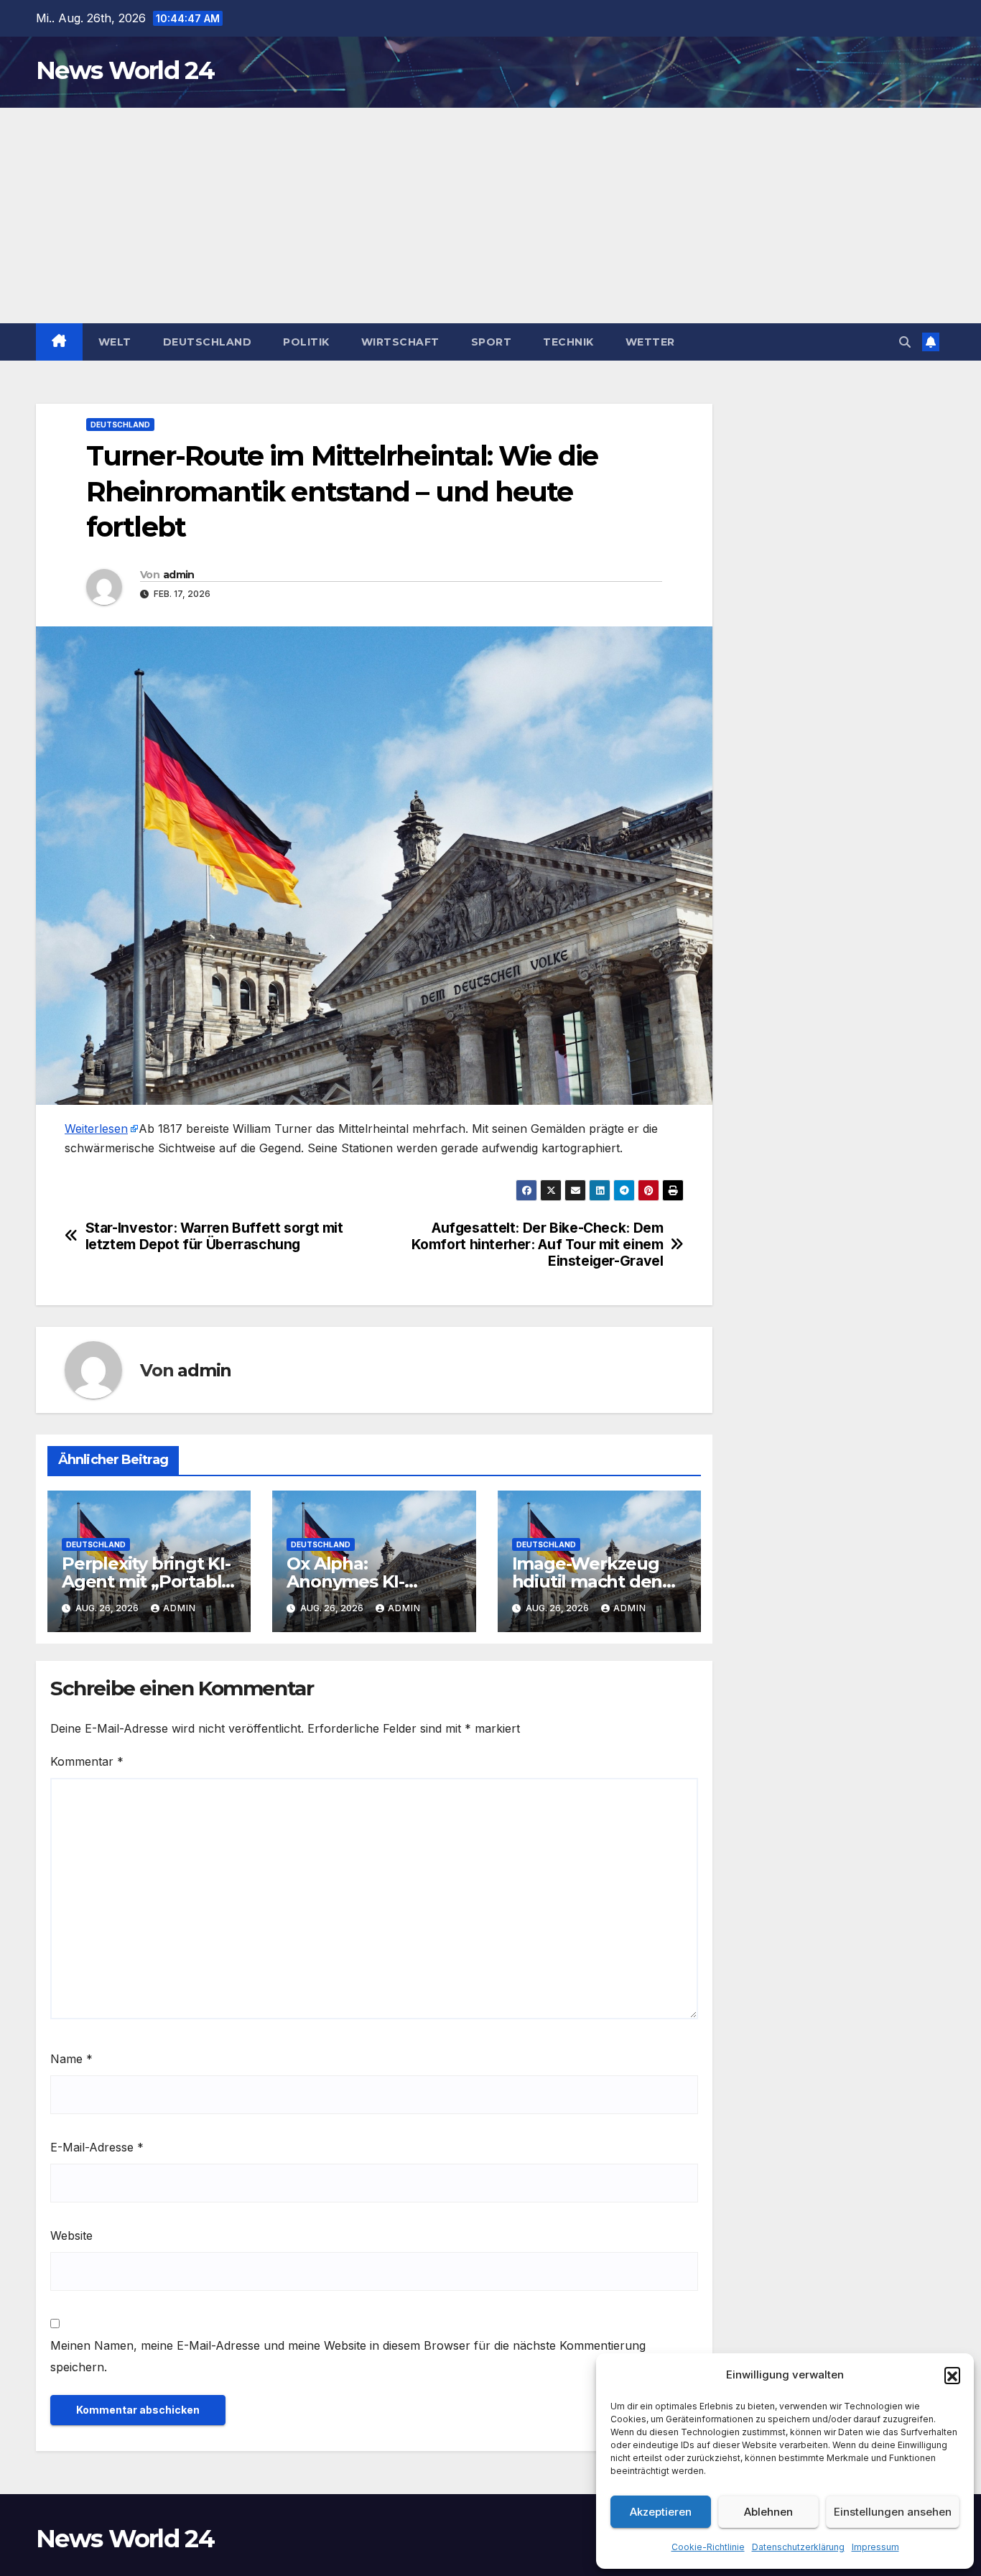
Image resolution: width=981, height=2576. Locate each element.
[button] (952, 2375)
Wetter (650, 342)
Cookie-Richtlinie (708, 2547)
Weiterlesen (96, 1129)
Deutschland (208, 342)
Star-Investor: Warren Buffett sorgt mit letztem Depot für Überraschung (214, 1236)
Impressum (875, 2547)
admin (179, 575)
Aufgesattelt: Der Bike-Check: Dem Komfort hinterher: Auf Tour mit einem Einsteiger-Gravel (538, 1245)
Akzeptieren (661, 2512)
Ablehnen (768, 2512)
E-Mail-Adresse (97, 2147)
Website (71, 2236)
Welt (115, 342)
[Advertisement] (490, 216)
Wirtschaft (400, 342)
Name (71, 2059)
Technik (568, 342)
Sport (492, 342)
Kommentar (87, 1761)
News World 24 (125, 70)
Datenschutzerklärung (798, 2547)
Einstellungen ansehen (893, 2512)
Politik (306, 342)
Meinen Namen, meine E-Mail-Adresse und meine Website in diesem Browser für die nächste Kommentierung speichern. (348, 2356)
